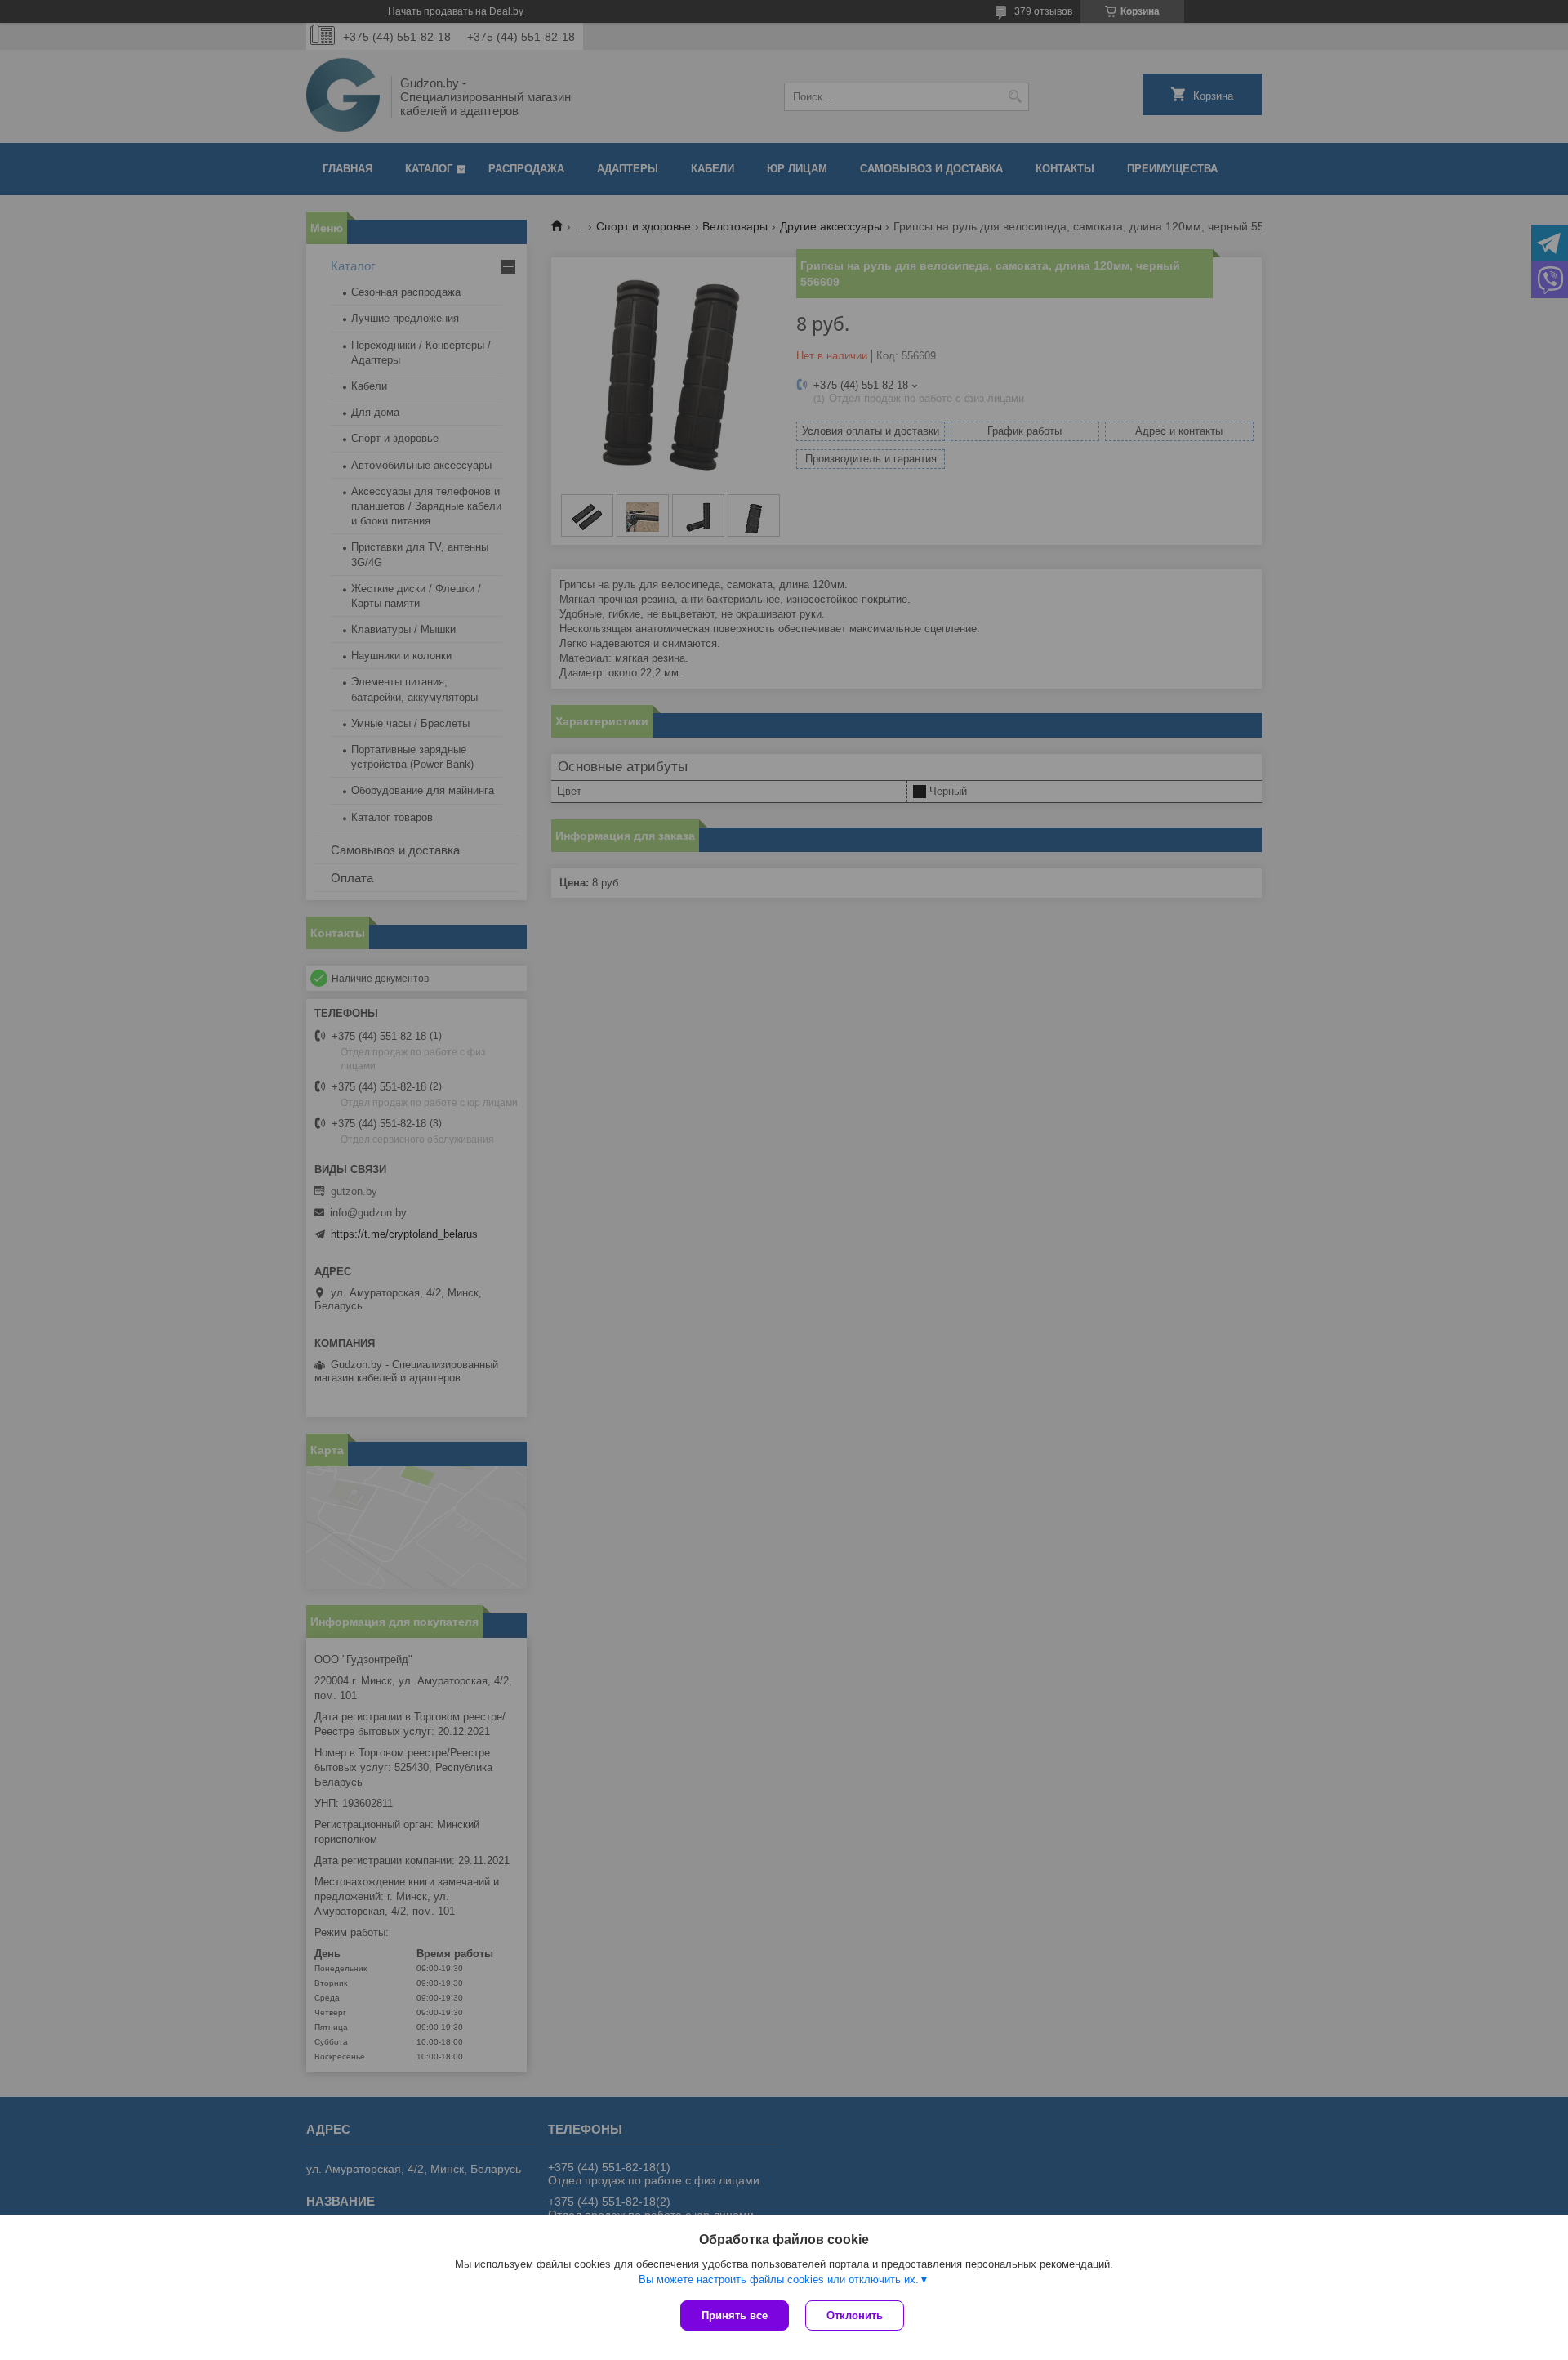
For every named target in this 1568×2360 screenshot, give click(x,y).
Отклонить (855, 2315)
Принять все (735, 2315)
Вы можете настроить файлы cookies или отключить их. (779, 2280)
